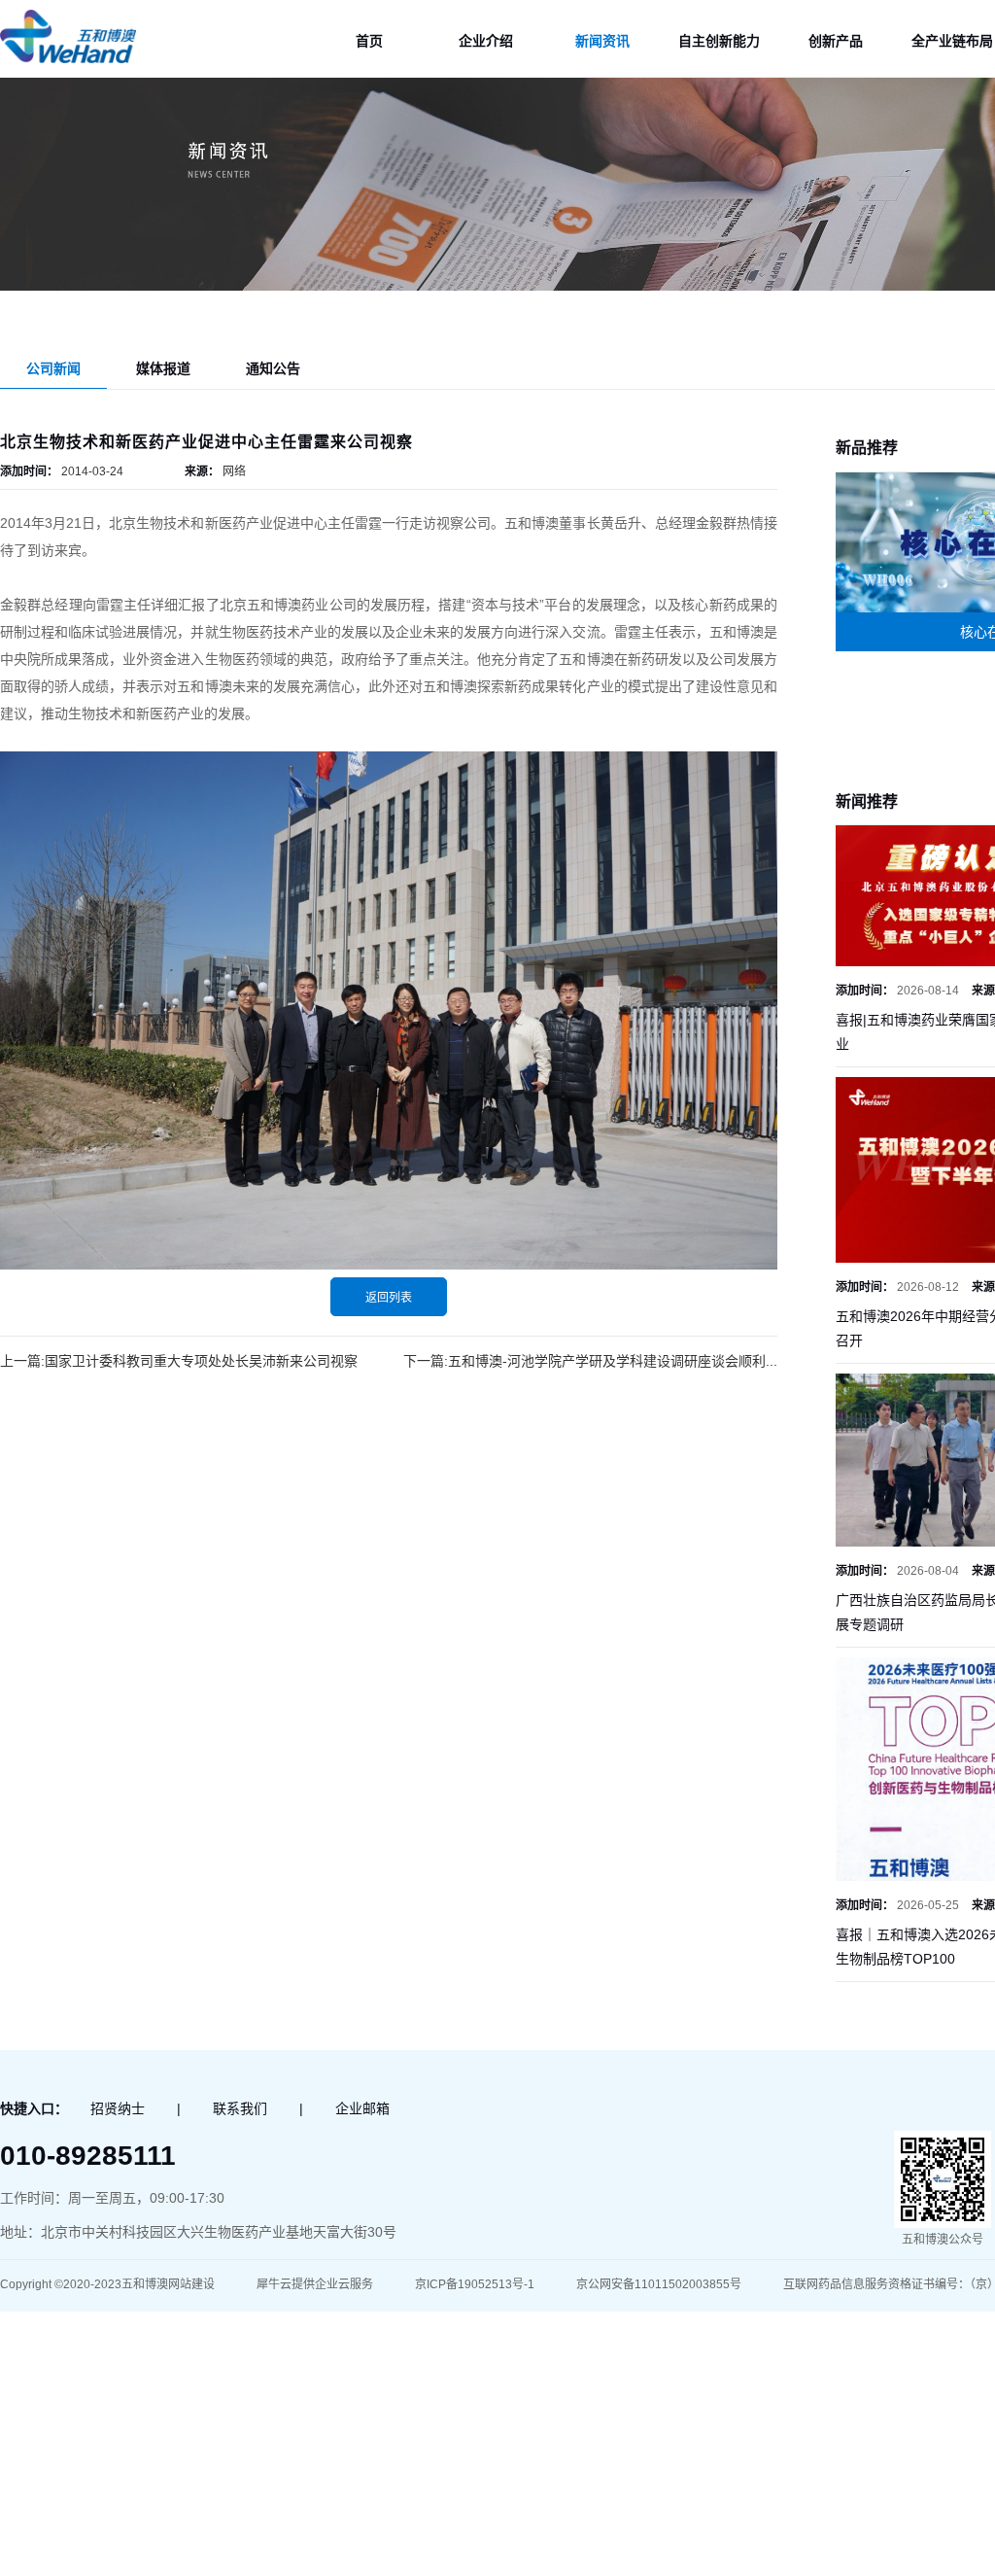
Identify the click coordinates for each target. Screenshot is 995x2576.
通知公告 (273, 368)
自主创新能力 (719, 41)
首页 (369, 41)
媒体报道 (163, 368)
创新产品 (836, 41)
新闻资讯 (602, 41)
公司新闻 (53, 368)
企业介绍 (486, 41)
